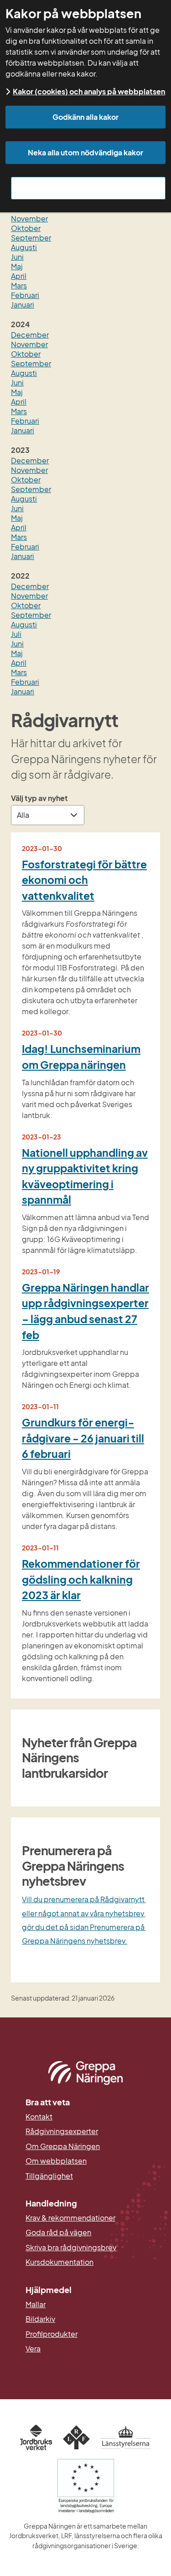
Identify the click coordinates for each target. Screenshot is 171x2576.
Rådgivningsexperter (62, 2131)
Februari (25, 295)
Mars (19, 285)
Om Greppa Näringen (63, 2146)
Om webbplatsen (56, 2161)
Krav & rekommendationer (70, 2218)
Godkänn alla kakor (85, 117)
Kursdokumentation (60, 2262)
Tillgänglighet (49, 2176)
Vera (33, 2349)
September (31, 238)
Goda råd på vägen (58, 2232)
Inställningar (88, 188)
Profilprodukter (52, 2334)
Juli (16, 634)
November (29, 218)
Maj (17, 266)
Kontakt (39, 2117)
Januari (23, 305)
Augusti (24, 247)
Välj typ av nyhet (39, 798)
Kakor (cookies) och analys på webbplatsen (89, 91)
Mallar (36, 2304)
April (19, 276)
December (30, 335)
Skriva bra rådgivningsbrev (71, 2248)
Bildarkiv (85, 2319)
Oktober (26, 228)
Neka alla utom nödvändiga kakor (85, 152)
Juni (17, 257)
